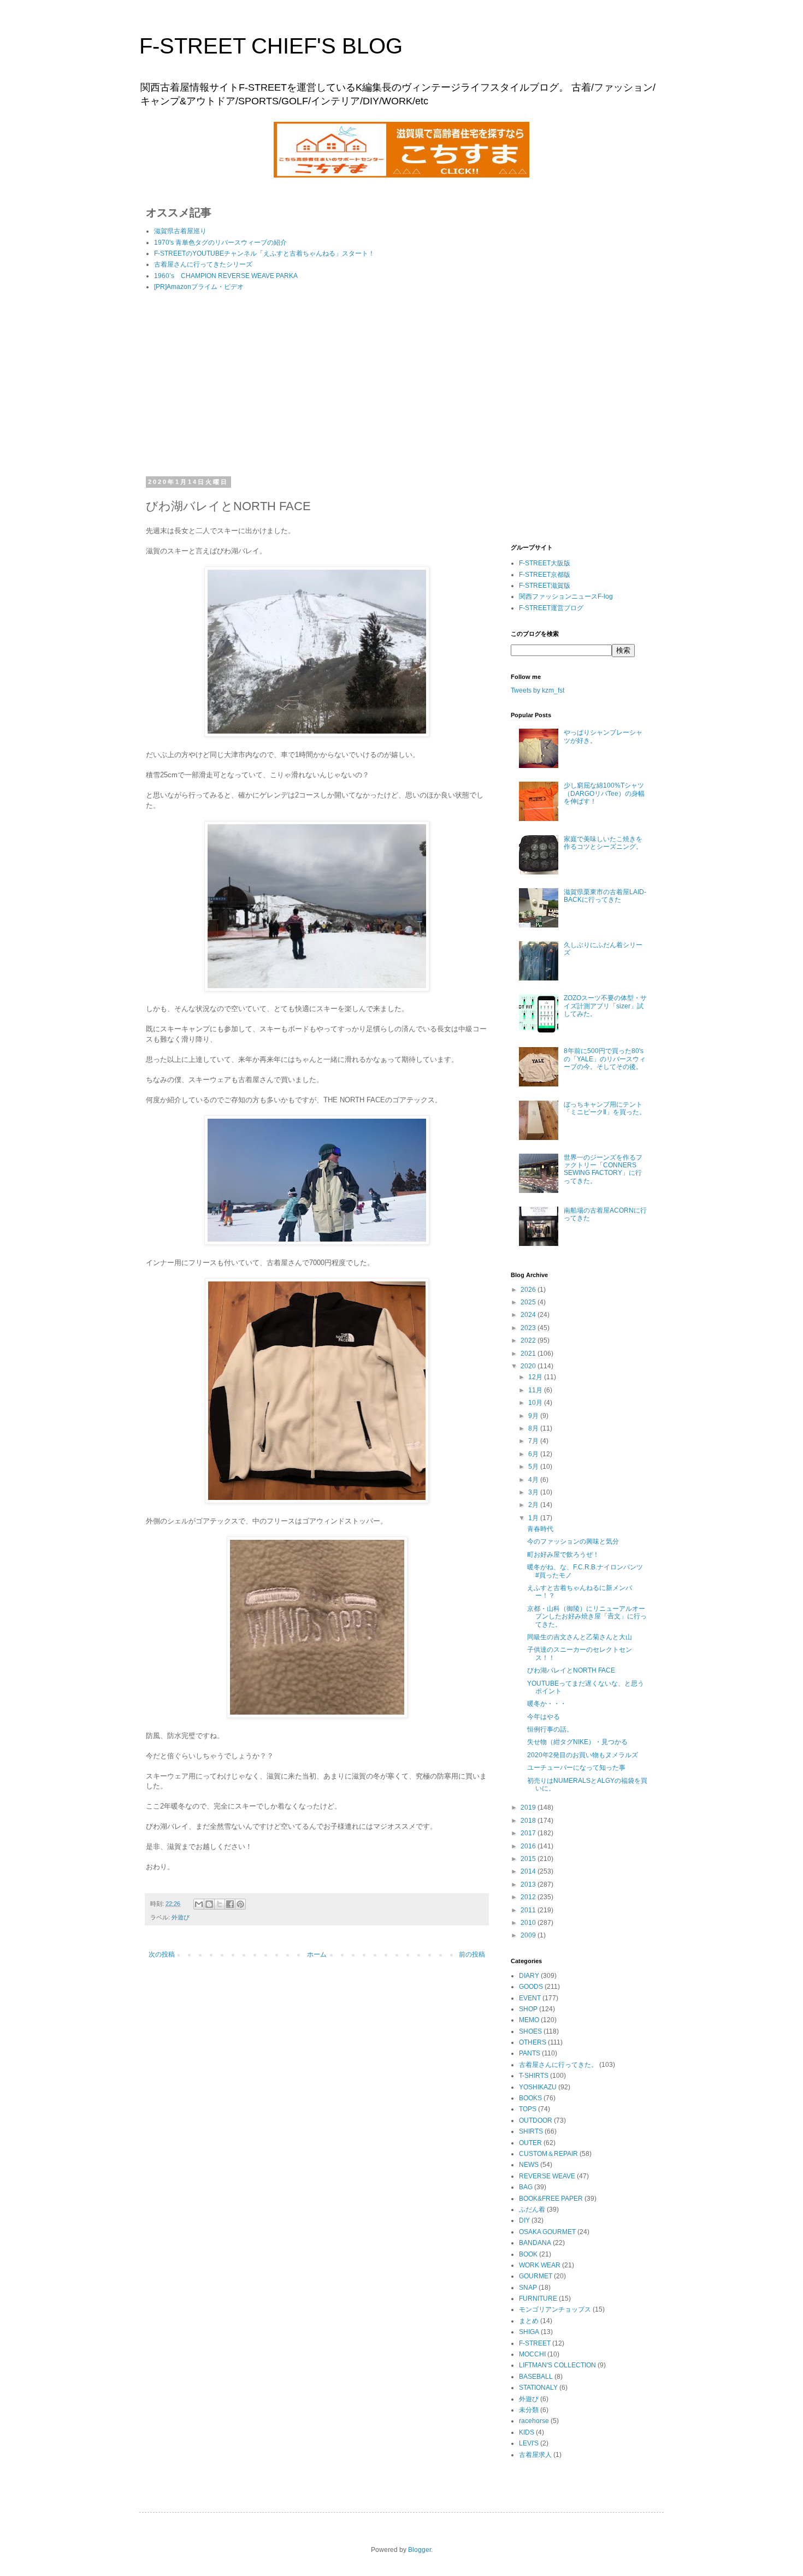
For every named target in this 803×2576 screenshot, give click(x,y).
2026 (529, 1290)
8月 (534, 1428)
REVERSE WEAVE (547, 2176)
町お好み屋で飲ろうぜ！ (563, 1555)
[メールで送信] (199, 1904)
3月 (534, 1492)
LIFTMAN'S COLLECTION (557, 2365)
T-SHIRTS (534, 2076)
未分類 (529, 2410)
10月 (536, 1403)
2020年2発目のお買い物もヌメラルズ (583, 1755)
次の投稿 (162, 1954)
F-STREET (535, 2343)
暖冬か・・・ (547, 1704)
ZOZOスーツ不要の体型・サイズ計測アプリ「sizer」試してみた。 (605, 1006)
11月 (536, 1390)
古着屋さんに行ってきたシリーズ (203, 264)
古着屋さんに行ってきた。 (558, 2065)
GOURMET (536, 2276)
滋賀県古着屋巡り (180, 231)
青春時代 (540, 1529)
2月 (534, 1505)
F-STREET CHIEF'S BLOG (271, 46)
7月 (534, 1441)
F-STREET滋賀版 (545, 586)
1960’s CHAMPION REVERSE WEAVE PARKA (226, 276)
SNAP (528, 2288)
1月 (534, 1518)
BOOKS (530, 2098)
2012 (529, 1897)
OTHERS (533, 2042)
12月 (536, 1377)
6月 (534, 1454)
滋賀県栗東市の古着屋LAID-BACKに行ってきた (605, 896)
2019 (529, 1807)
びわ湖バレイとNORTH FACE (571, 1670)
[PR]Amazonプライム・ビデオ (199, 287)
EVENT (530, 1998)
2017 (529, 1833)
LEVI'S (529, 2443)
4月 (534, 1480)
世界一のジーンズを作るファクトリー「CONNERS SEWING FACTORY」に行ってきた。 (603, 1169)
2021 (529, 1354)
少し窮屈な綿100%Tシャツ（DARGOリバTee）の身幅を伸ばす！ (604, 793)
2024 (529, 1315)
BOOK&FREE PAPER (551, 2199)
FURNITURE (538, 2299)
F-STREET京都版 (545, 575)
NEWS (529, 2165)
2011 (529, 1910)
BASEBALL (536, 2377)
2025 (529, 1302)
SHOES (530, 2031)
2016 (529, 1846)
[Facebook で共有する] (230, 1904)
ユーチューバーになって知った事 (576, 1768)
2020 (529, 1366)
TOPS (528, 2109)
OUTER (530, 2143)
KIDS (527, 2432)
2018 (529, 1821)
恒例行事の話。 (550, 1729)
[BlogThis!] (209, 1904)
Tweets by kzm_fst (538, 690)
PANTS (530, 2053)
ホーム (317, 1954)
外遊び (181, 1917)
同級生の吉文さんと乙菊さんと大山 (580, 1637)
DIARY (529, 1976)
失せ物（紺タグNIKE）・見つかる (577, 1742)
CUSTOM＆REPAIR (548, 2154)
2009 (529, 1935)
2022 (529, 1340)
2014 (529, 1871)
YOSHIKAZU (538, 2087)
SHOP (528, 2009)
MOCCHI (532, 2354)
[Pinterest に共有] (240, 1904)
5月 (534, 1467)
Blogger (420, 2550)
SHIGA (529, 2332)
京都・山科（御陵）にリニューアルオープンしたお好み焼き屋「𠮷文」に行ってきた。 (587, 1617)
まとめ (529, 2321)
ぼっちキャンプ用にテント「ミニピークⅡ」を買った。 (605, 1108)
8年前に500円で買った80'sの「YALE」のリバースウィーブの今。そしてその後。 (605, 1059)
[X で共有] (220, 1904)
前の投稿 (472, 1954)
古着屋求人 (535, 2455)
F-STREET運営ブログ (551, 608)
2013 (529, 1884)
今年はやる (544, 1717)
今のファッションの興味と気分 (573, 1541)
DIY (524, 2220)
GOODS (531, 1987)
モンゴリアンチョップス (555, 2309)
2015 (529, 1859)
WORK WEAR (540, 2265)
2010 (529, 1923)
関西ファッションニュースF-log (566, 596)
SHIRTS (531, 2131)
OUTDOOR (536, 2120)
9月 (534, 1416)
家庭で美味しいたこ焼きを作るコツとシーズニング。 (603, 843)
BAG (526, 2187)
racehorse (534, 2421)
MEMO (529, 2020)
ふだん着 (532, 2209)
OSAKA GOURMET (547, 2232)
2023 (529, 1328)
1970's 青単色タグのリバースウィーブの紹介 (220, 243)
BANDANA (535, 2243)
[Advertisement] (317, 386)
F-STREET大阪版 (545, 563)
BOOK (528, 2254)
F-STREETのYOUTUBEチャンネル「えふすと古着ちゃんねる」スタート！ (264, 253)
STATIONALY (538, 2388)
